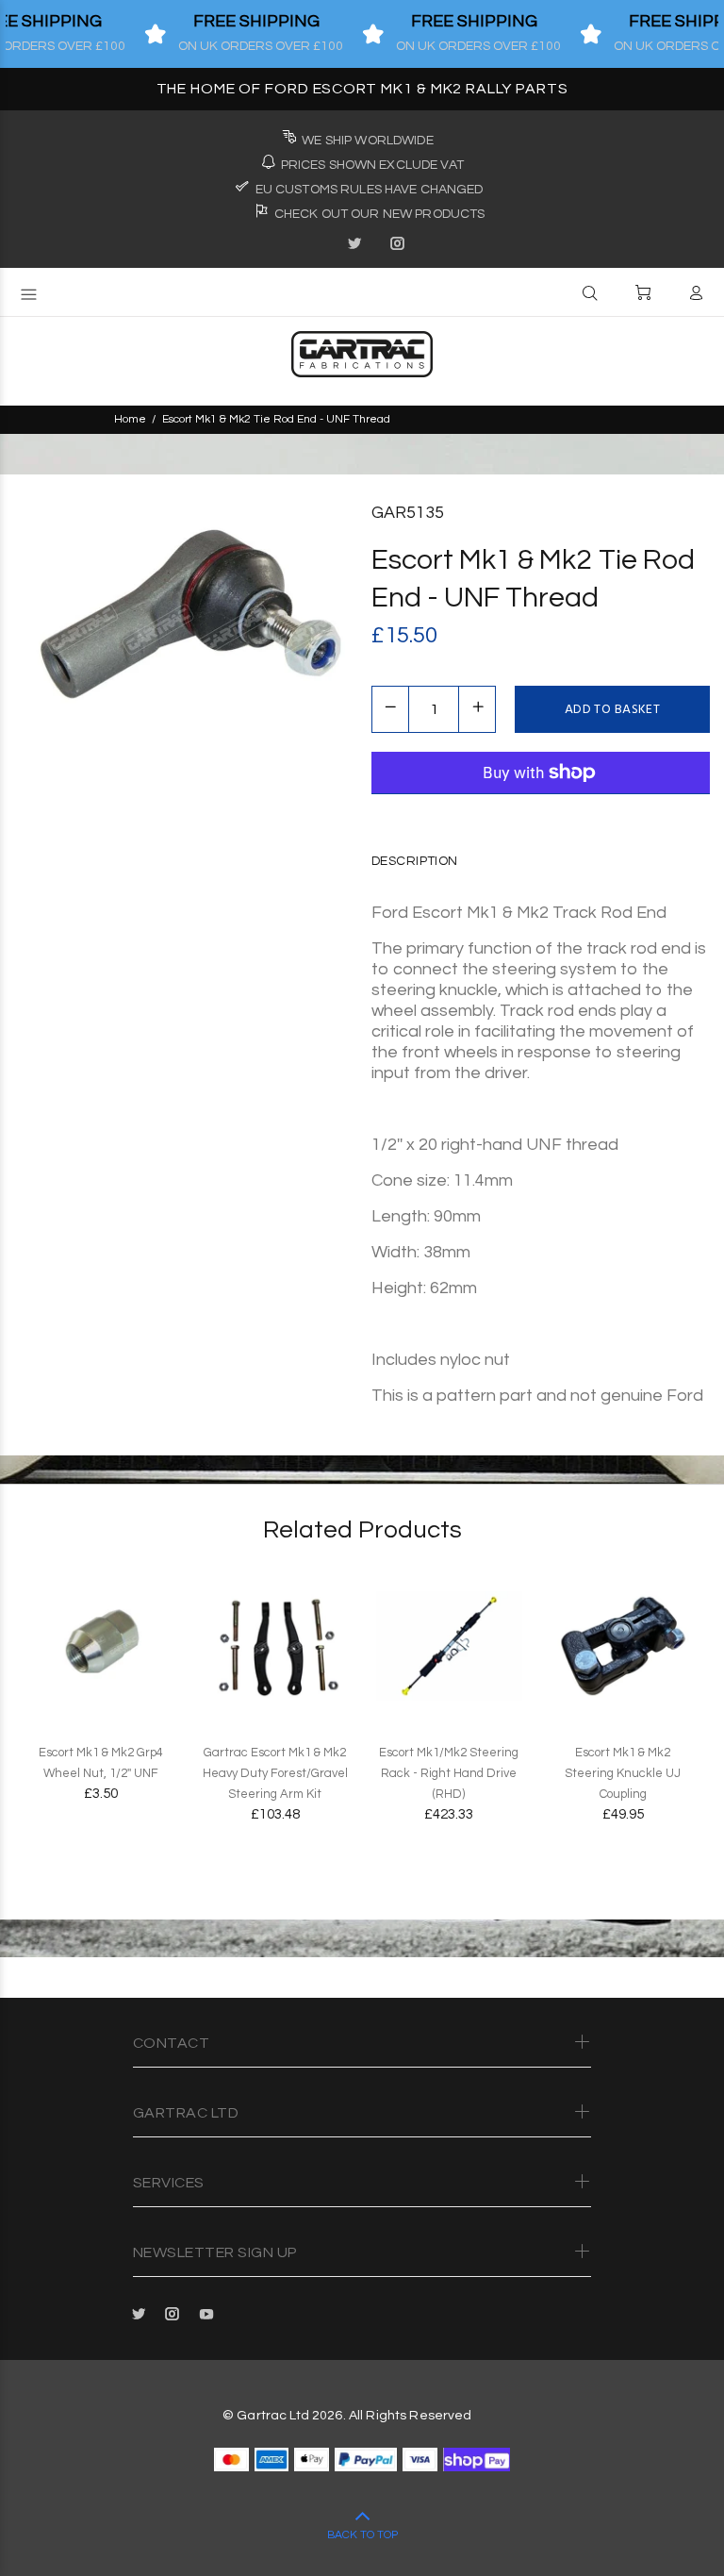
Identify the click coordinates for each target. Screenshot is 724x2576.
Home (130, 419)
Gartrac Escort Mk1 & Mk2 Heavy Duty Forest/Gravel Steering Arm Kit (275, 1773)
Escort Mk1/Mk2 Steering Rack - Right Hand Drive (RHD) (449, 1773)
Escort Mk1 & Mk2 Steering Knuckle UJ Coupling (623, 1773)
